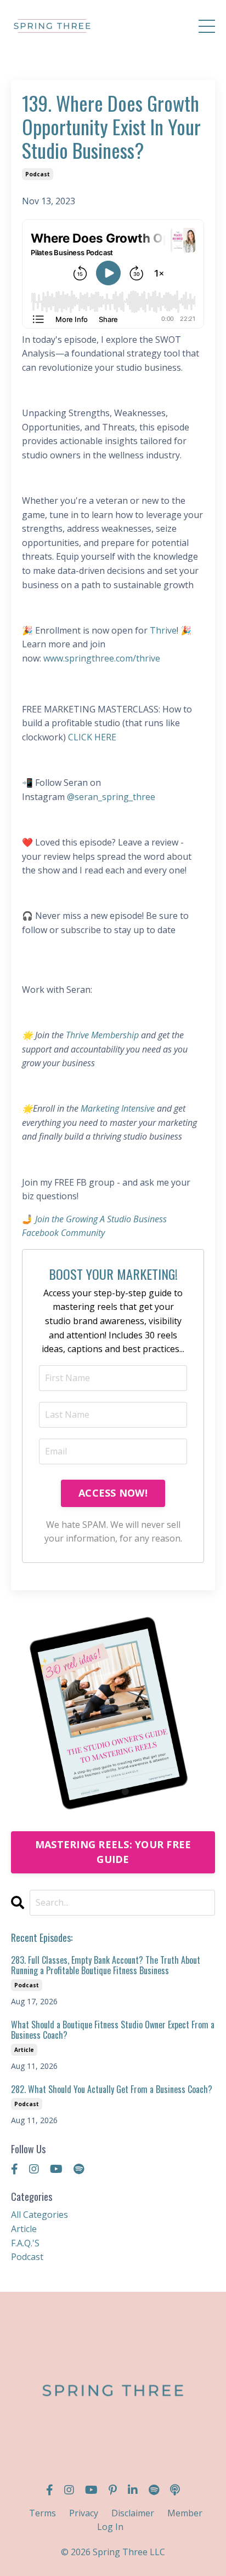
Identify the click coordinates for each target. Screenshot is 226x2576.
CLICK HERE (92, 737)
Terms (43, 2513)
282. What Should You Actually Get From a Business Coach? (112, 2089)
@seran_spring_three (111, 797)
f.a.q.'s (25, 2243)
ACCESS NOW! (113, 1493)
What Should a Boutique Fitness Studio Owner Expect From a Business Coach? (113, 2030)
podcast (38, 174)
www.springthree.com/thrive (102, 658)
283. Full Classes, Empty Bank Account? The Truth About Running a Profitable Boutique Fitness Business (106, 1965)
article (24, 2050)
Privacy (84, 2513)
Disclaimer (133, 2513)
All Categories (39, 2215)
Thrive (163, 630)
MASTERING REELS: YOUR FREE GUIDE (113, 1852)
